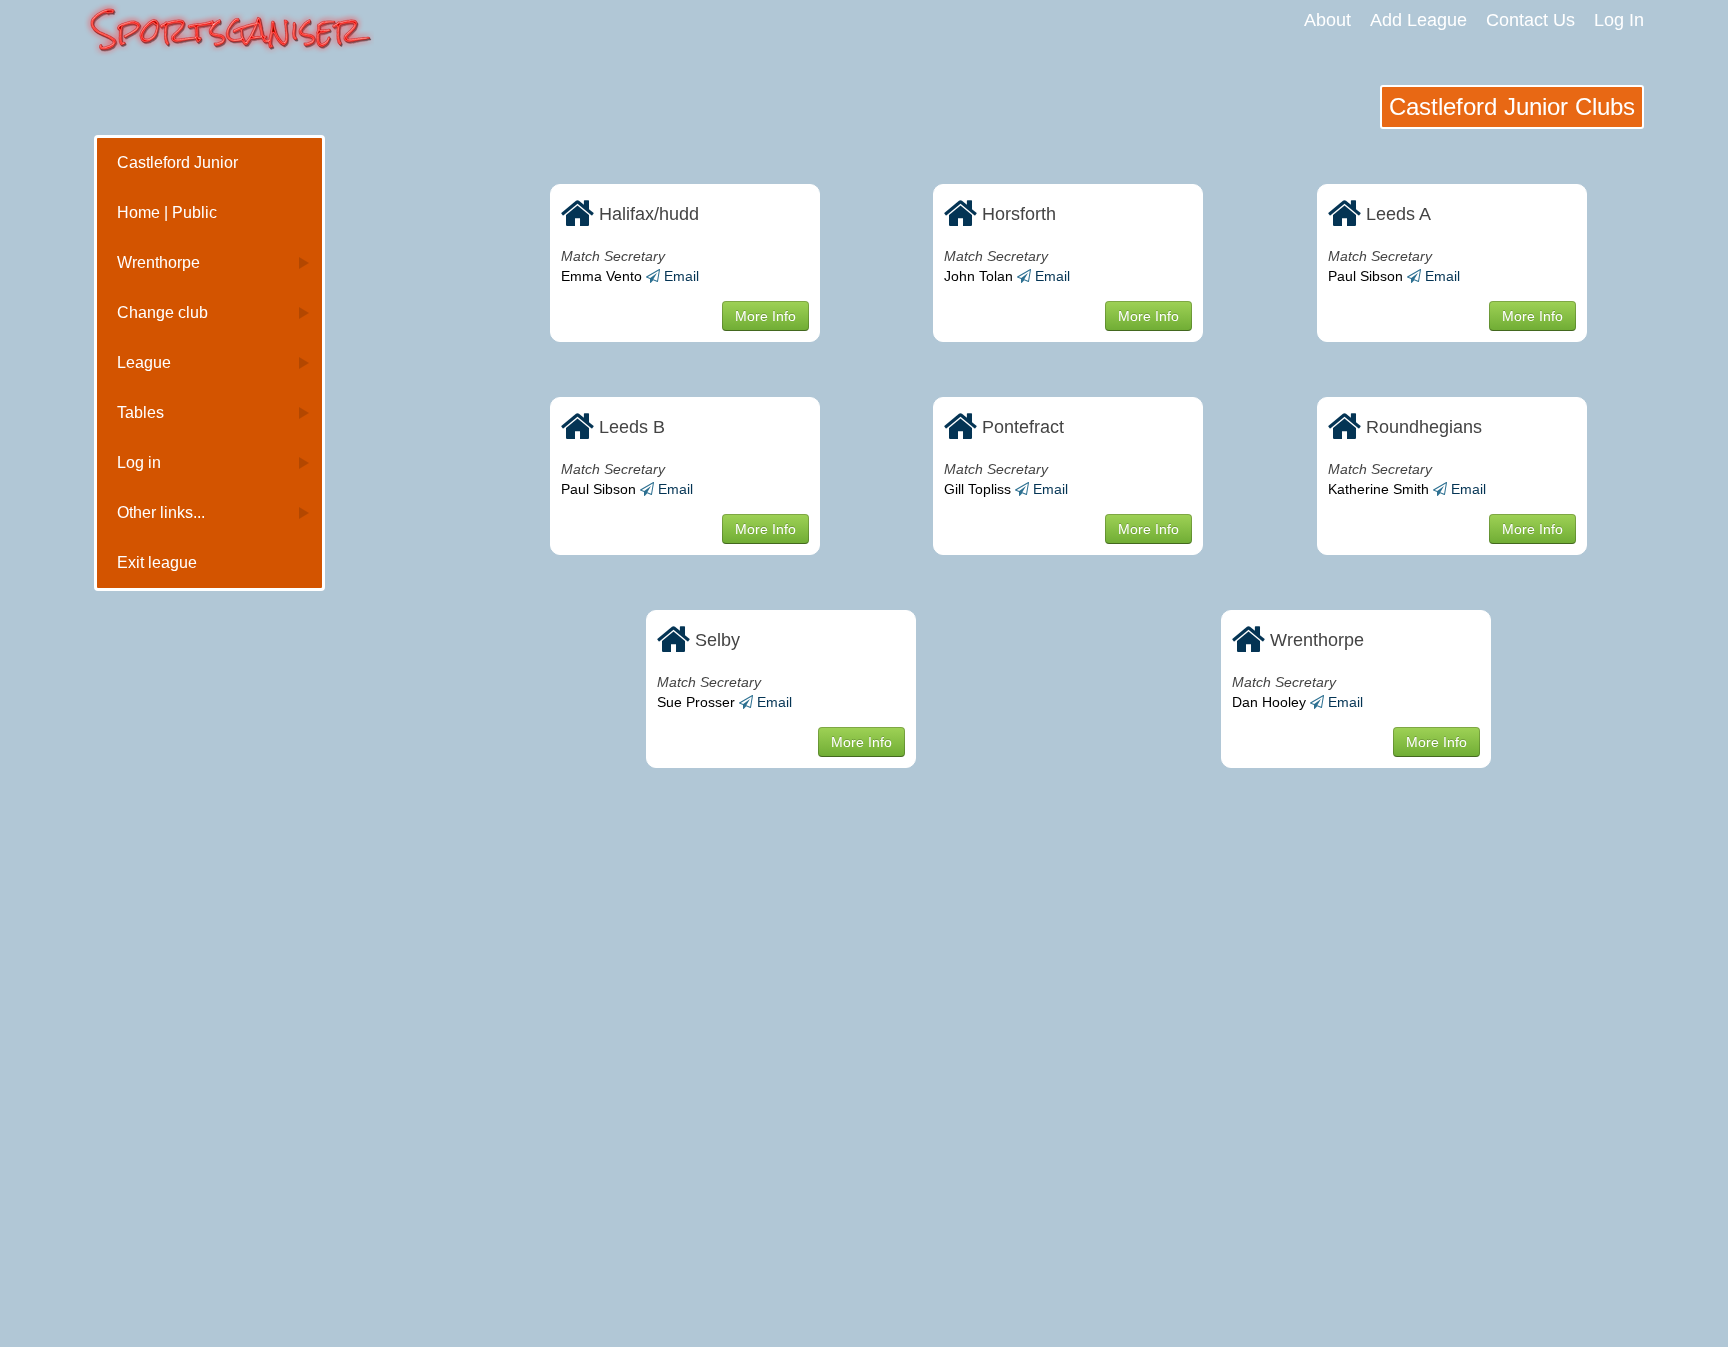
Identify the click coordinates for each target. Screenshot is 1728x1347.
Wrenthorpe (158, 262)
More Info (765, 316)
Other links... (161, 512)
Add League (1418, 20)
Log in (139, 462)
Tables (140, 412)
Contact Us (1530, 20)
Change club (162, 312)
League (144, 362)
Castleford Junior (177, 162)
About (1327, 20)
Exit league (157, 562)
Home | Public (167, 212)
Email (681, 276)
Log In (1619, 20)
